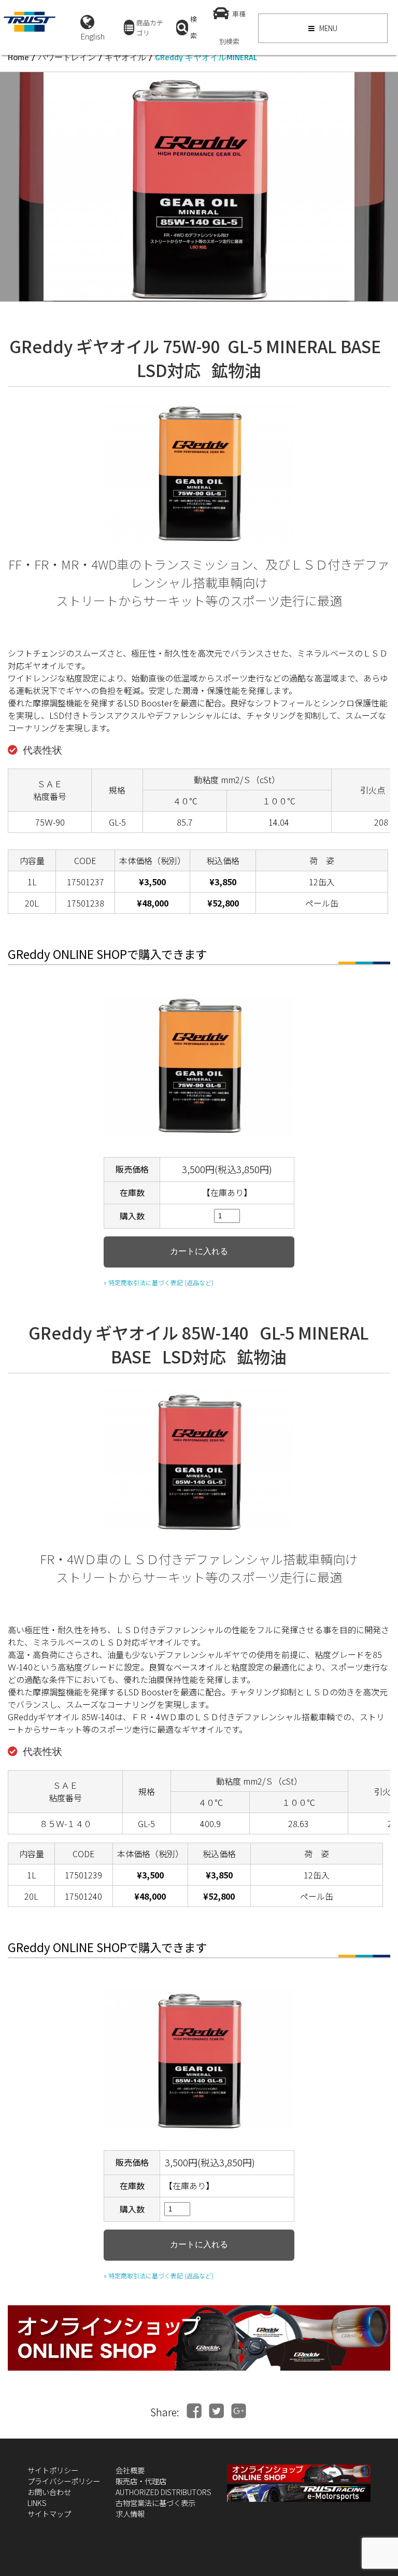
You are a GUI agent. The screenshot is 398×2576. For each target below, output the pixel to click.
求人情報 (130, 2514)
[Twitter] (216, 2411)
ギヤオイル (125, 57)
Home (18, 57)
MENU (328, 28)
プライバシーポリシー (64, 2481)
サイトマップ (49, 2514)
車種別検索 (232, 27)
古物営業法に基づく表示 (155, 2503)
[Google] (239, 2411)
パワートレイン (67, 57)
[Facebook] (194, 2411)
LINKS (37, 2503)
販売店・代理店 (141, 2481)
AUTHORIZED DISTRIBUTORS (164, 2492)
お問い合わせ (49, 2492)
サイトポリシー (53, 2470)
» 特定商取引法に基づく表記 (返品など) (159, 1282)
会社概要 (130, 2470)
